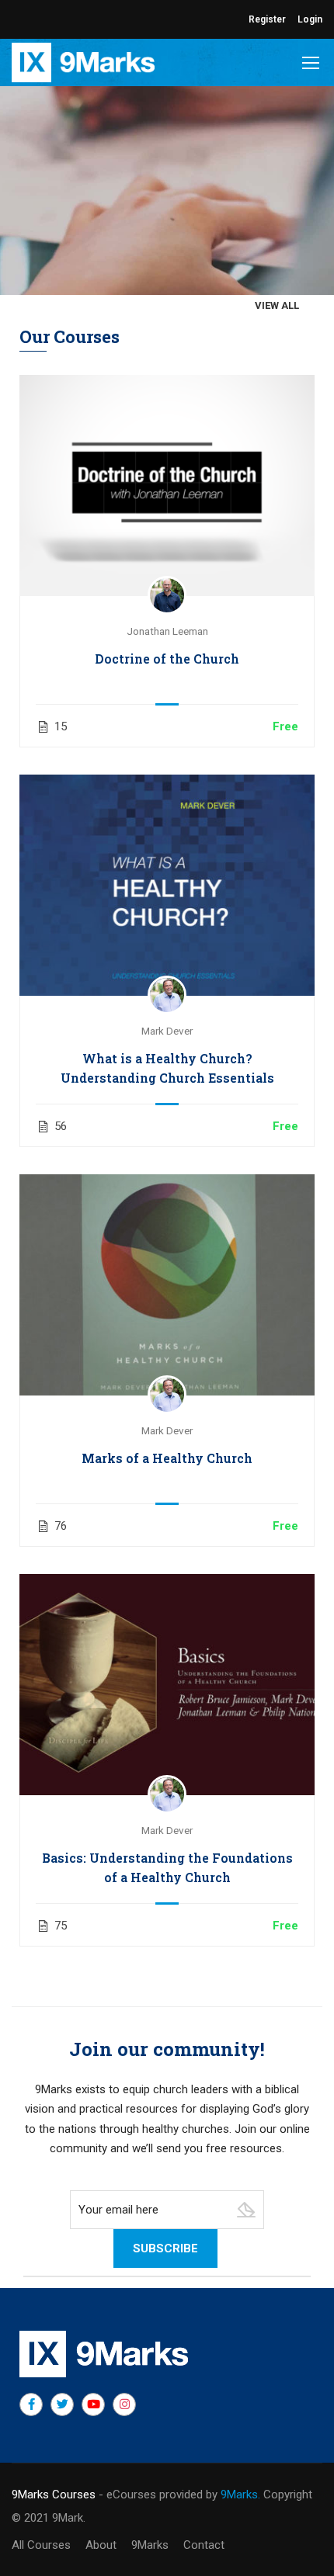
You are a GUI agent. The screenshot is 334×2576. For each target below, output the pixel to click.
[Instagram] (124, 2404)
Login (310, 19)
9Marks (150, 2545)
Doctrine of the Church (167, 659)
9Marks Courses (54, 2495)
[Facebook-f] (31, 2404)
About (101, 2545)
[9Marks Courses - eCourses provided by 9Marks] (83, 62)
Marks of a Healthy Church (167, 1458)
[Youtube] (93, 2404)
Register (267, 19)
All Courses (41, 2545)
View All (277, 305)
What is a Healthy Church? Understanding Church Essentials (167, 1068)
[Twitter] (62, 2404)
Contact (204, 2545)
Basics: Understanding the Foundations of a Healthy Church (167, 1867)
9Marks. (240, 2495)
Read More (167, 485)
